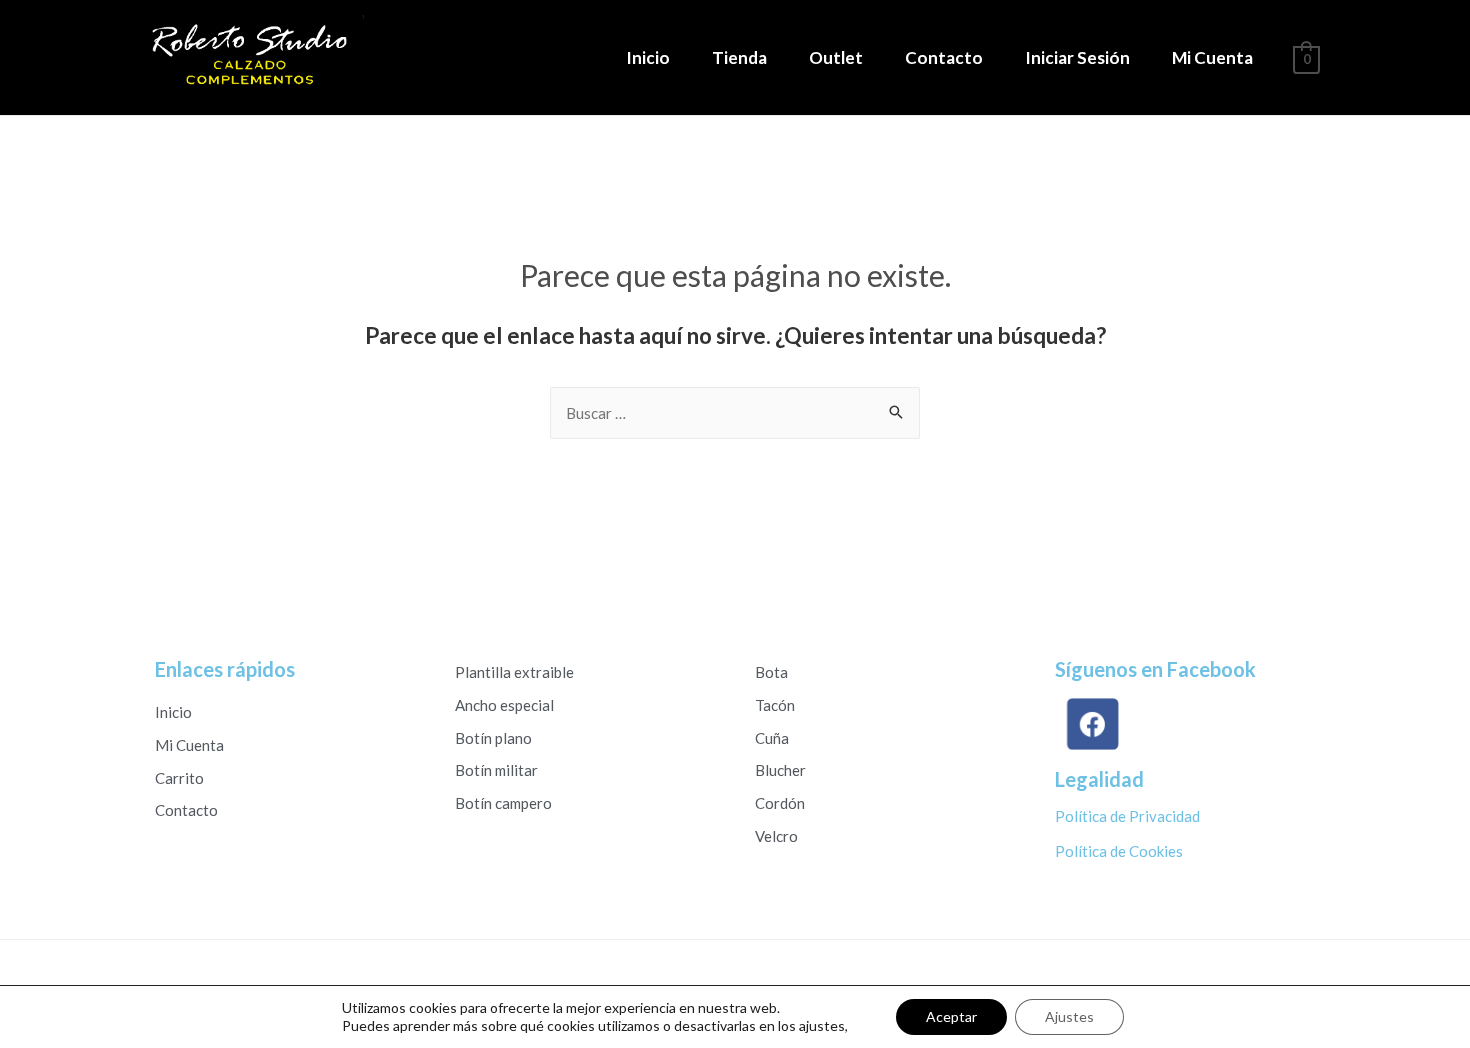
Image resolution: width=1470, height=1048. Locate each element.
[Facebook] (1090, 724)
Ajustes (1069, 1016)
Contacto (944, 57)
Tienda (739, 57)
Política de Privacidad (1127, 816)
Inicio (648, 57)
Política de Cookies (1119, 851)
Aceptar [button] (951, 1016)
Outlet (836, 57)
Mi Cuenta (1212, 57)
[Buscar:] (735, 413)
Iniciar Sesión (1077, 57)
